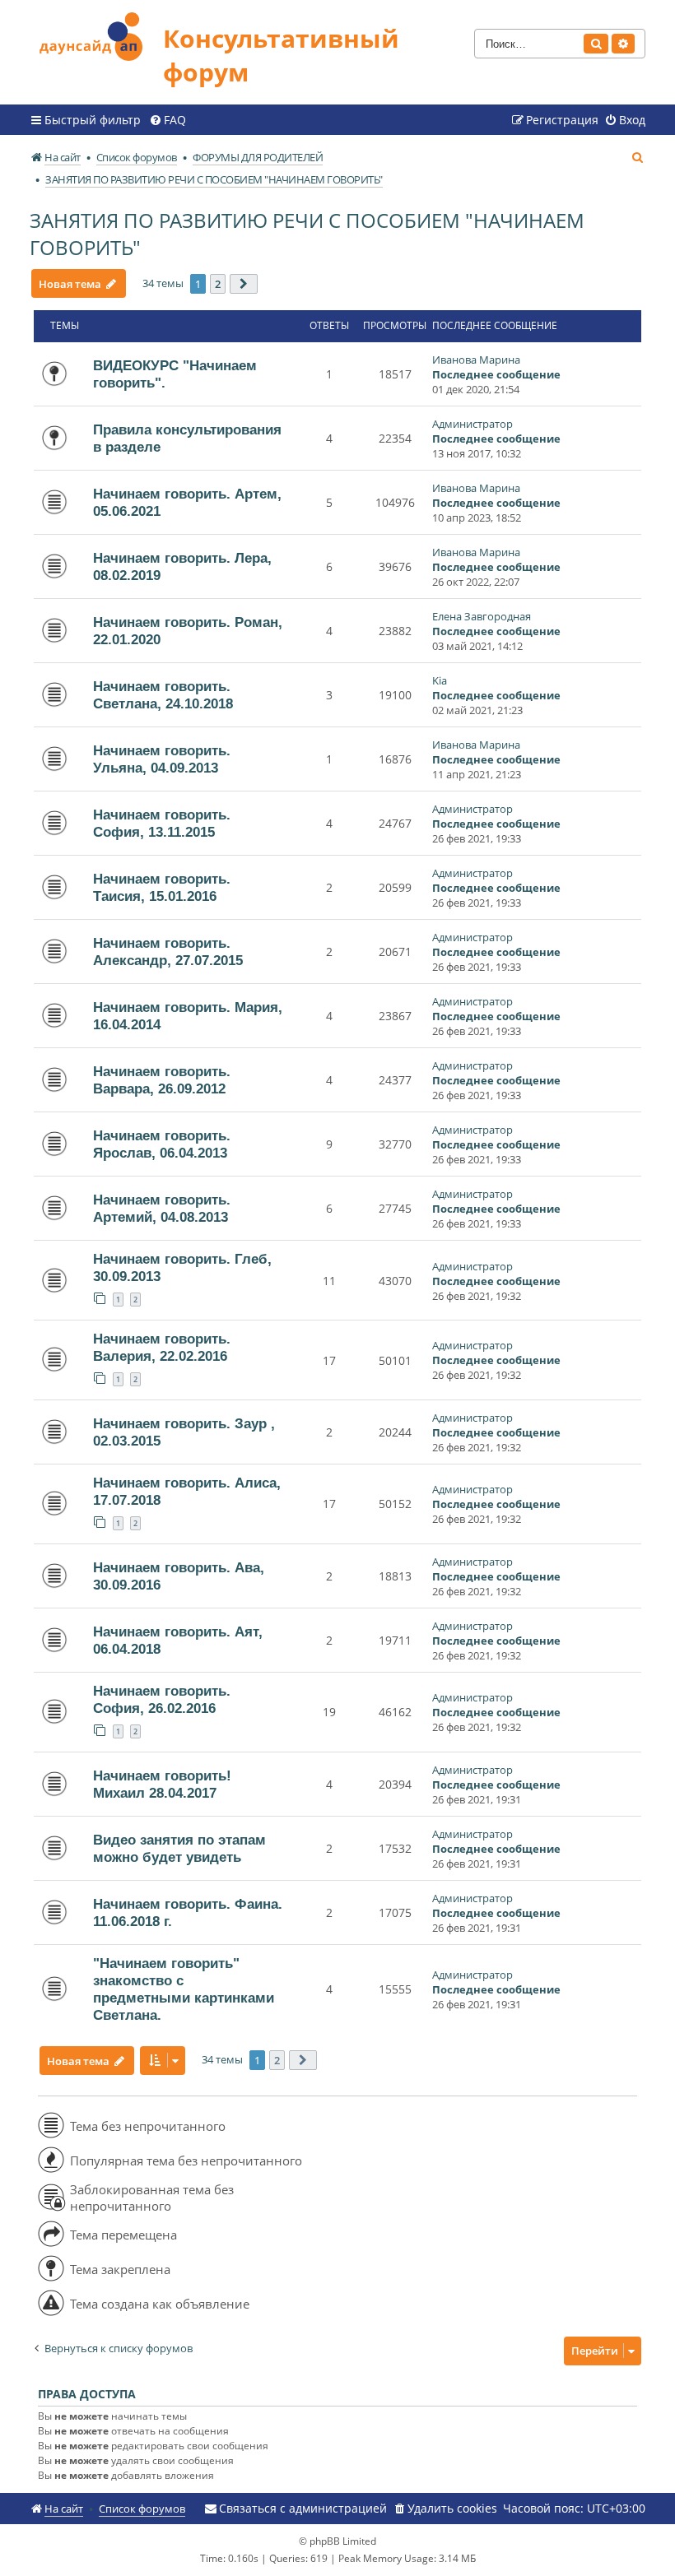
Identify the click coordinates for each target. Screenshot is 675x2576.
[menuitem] (168, 120)
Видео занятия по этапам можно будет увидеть (179, 1848)
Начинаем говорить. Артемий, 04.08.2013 (162, 1208)
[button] (244, 284)
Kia (440, 680)
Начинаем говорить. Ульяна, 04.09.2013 (162, 759)
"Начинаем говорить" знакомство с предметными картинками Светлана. (184, 1989)
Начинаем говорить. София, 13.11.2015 (162, 823)
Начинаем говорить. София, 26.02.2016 (162, 1699)
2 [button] (218, 284)
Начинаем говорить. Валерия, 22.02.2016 (162, 1347)
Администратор (472, 424)
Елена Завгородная (482, 616)
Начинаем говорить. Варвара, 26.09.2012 (162, 1080)
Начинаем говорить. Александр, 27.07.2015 (168, 951)
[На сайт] (96, 34)
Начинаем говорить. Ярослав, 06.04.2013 (162, 1144)
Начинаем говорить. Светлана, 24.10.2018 (163, 695)
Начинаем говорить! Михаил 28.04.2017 (162, 1784)
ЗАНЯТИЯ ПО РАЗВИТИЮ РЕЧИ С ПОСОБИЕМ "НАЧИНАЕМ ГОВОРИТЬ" (307, 234)
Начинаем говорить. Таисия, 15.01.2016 (162, 887)
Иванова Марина (476, 360)
